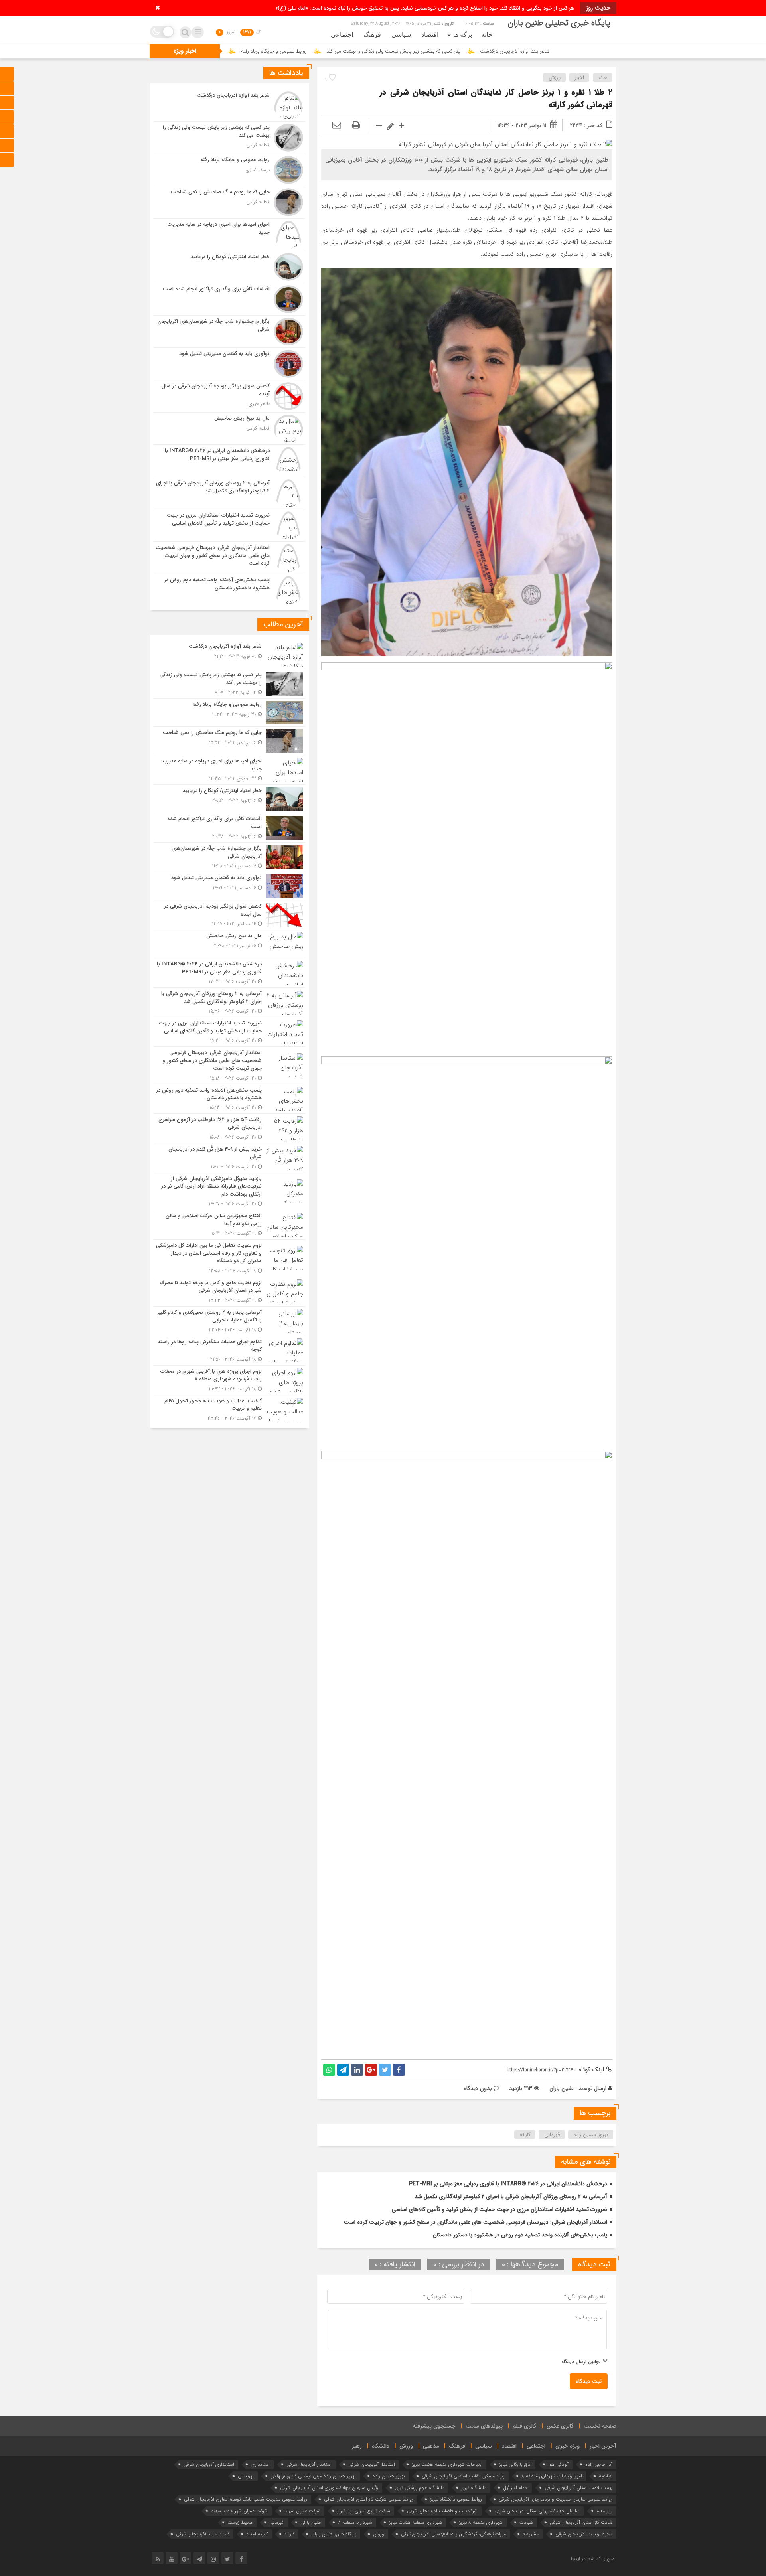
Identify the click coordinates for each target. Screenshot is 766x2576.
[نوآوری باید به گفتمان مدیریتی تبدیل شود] (229, 364)
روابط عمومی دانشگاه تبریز (456, 2499)
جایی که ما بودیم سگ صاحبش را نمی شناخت (312, 51)
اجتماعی (342, 35)
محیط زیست (240, 2522)
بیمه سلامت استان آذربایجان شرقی (578, 2488)
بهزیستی (246, 2476)
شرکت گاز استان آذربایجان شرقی (581, 2522)
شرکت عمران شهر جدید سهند (239, 2511)
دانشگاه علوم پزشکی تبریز (420, 2488)
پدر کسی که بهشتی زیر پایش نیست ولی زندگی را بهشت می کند (532, 51)
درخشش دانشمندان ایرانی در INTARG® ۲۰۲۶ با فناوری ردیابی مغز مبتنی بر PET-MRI (508, 2184)
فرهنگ (372, 35)
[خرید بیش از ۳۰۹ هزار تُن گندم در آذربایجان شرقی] (229, 1158)
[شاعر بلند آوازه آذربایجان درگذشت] (229, 105)
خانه (487, 35)
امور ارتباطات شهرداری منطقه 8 (552, 2476)
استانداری (260, 2464)
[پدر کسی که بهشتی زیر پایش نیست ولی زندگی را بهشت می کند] (229, 138)
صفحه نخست (600, 2426)
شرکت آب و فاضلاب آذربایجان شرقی (442, 2511)
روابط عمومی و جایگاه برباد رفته (413, 51)
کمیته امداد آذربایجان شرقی (203, 2534)
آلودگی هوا (558, 2464)
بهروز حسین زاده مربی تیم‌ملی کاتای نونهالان (313, 2476)
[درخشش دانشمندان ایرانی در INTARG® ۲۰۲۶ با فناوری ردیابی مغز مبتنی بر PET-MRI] (229, 461)
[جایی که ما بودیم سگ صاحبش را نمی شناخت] (229, 202)
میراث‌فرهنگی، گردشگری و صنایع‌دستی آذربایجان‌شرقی (453, 2534)
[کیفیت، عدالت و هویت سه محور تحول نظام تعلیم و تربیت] (229, 1409)
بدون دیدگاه (478, 2088)
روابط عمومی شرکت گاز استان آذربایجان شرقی (369, 2499)
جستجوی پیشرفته (434, 2426)
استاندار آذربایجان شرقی (372, 2464)
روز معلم (604, 2511)
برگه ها (463, 35)
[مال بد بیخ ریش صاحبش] (229, 428)
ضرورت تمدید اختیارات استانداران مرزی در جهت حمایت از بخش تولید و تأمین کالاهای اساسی (499, 2209)
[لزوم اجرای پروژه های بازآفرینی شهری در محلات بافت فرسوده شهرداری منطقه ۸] (229, 1380)
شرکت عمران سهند (302, 2511)
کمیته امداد (257, 2534)
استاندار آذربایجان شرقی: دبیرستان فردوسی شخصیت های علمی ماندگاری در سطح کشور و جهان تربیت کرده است (476, 2222)
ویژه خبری (568, 2446)
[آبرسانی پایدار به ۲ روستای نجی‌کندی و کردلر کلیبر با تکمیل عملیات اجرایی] (229, 1321)
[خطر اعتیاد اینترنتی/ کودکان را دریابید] (229, 267)
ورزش (555, 78)
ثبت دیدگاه (589, 2381)
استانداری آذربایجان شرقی (209, 2464)
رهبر (357, 2446)
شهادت (526, 2522)
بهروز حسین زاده (591, 2135)
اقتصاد (430, 35)
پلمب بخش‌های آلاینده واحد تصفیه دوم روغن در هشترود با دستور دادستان (520, 2235)
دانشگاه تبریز (474, 2488)
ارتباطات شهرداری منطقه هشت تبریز (447, 2464)
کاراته (525, 2135)
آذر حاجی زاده (599, 2464)
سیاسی (401, 35)
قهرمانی (552, 2135)
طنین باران (562, 2088)
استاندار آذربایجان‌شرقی (309, 2464)
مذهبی (431, 2446)
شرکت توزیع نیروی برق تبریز (364, 2511)
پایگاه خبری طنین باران (334, 2534)
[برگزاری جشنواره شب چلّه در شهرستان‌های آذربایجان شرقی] (229, 332)
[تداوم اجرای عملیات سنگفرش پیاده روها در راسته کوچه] (229, 1351)
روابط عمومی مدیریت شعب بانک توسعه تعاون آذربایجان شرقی (246, 2499)
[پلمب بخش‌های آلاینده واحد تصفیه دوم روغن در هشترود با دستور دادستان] (229, 589)
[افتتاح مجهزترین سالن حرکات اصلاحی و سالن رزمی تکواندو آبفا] (229, 1225)
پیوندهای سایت (484, 2426)
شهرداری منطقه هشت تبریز (416, 2522)
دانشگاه (381, 2446)
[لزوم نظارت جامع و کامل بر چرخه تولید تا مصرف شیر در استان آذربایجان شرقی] (229, 1292)
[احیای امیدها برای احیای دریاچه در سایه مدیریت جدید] (229, 235)
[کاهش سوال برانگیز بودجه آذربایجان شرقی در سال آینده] (229, 396)
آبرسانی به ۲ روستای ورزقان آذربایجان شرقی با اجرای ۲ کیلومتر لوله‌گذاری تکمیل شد (511, 2197)
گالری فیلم (525, 2426)
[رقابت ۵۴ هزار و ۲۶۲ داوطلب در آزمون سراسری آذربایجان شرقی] (229, 1128)
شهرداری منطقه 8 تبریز (481, 2522)
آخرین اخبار (603, 2446)
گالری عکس (560, 2426)
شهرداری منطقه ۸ (355, 2522)
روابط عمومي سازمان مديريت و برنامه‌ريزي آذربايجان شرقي (556, 2499)
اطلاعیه (606, 2476)
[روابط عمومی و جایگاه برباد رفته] (229, 170)
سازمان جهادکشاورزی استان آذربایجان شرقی (537, 2511)
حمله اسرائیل (515, 2488)
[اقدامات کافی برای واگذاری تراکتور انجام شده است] (229, 299)
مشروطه (531, 2534)
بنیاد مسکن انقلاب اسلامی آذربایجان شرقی (463, 2476)
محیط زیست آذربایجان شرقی (584, 2534)
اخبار (579, 78)
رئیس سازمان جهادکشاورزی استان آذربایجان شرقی (329, 2488)
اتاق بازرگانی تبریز (515, 2464)
